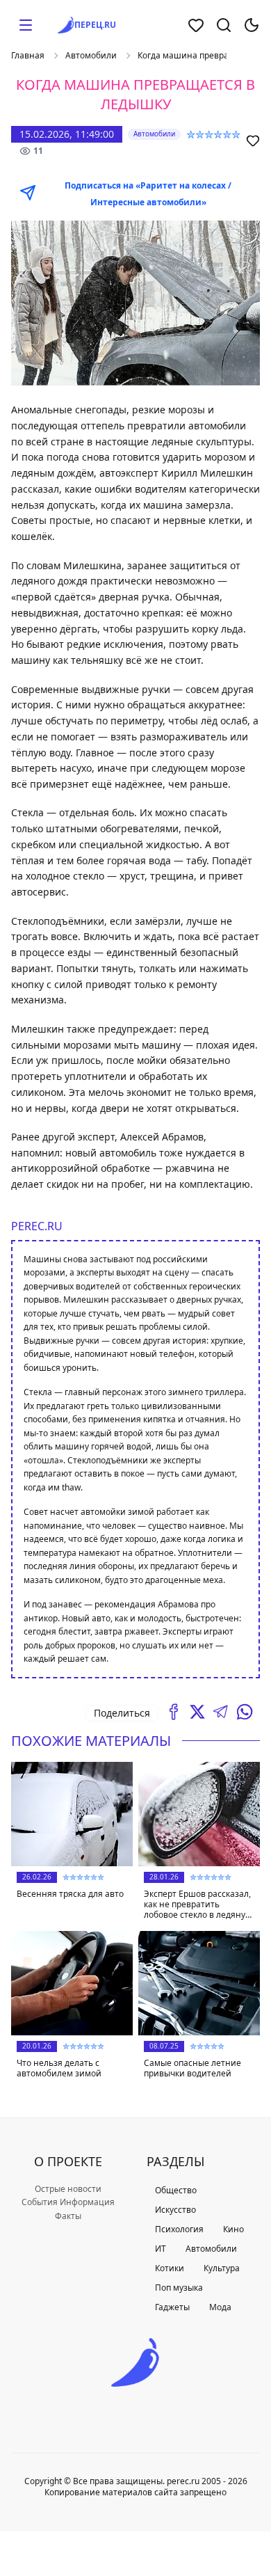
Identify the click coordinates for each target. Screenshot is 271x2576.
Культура (222, 2268)
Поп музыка (179, 2288)
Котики (170, 2268)
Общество (176, 2190)
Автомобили (91, 56)
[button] (26, 25)
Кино (233, 2229)
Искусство (175, 2210)
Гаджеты (172, 2307)
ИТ (161, 2249)
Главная (28, 56)
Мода (220, 2307)
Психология (179, 2229)
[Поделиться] (174, 1712)
